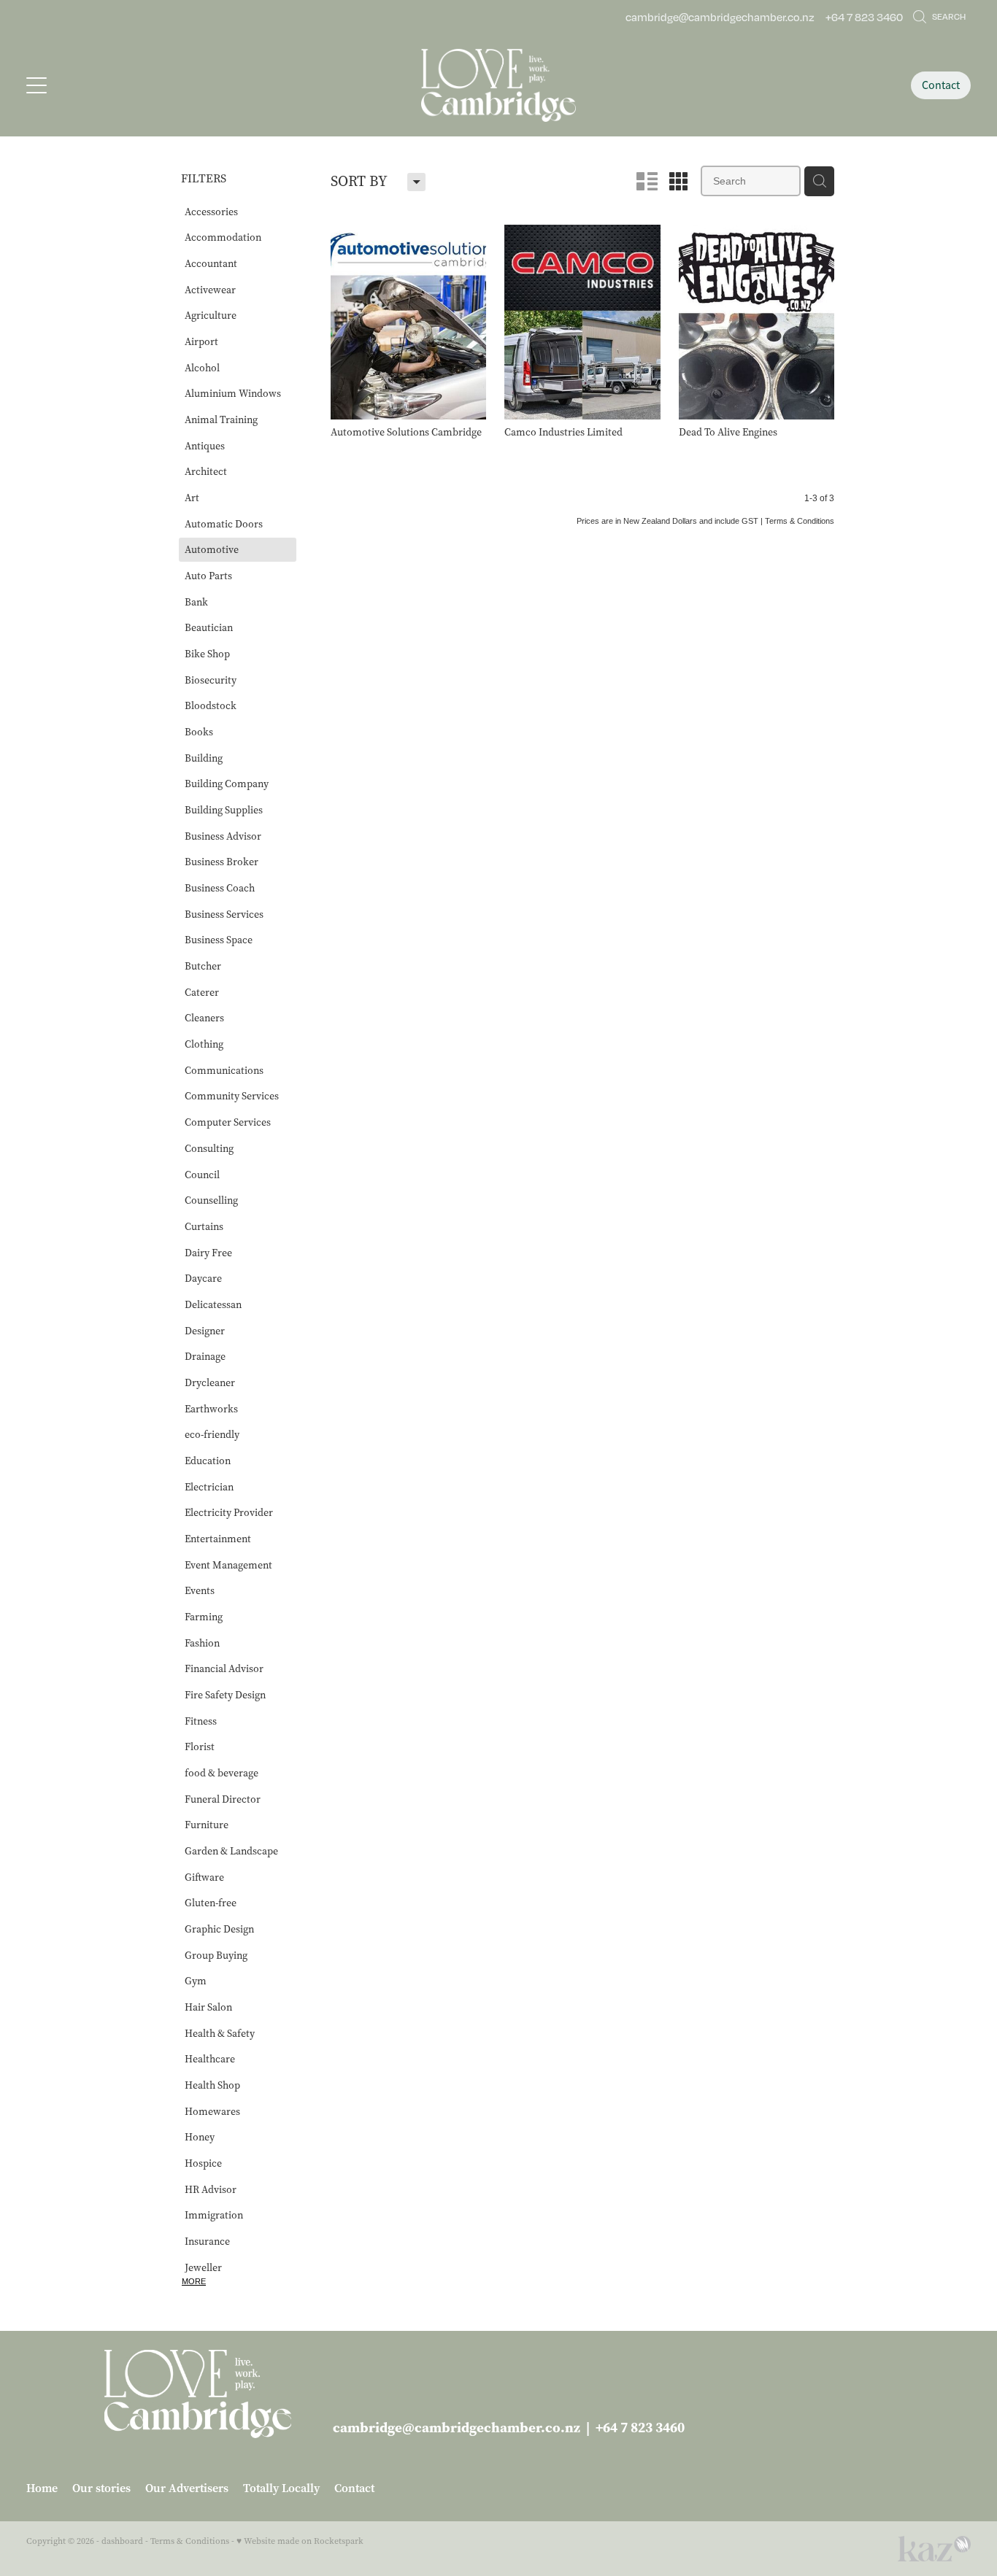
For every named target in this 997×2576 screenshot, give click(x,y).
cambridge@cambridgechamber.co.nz (720, 17)
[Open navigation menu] (145, 85)
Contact (941, 85)
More (194, 2281)
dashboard (122, 2541)
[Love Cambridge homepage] (498, 85)
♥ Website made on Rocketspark (300, 2541)
